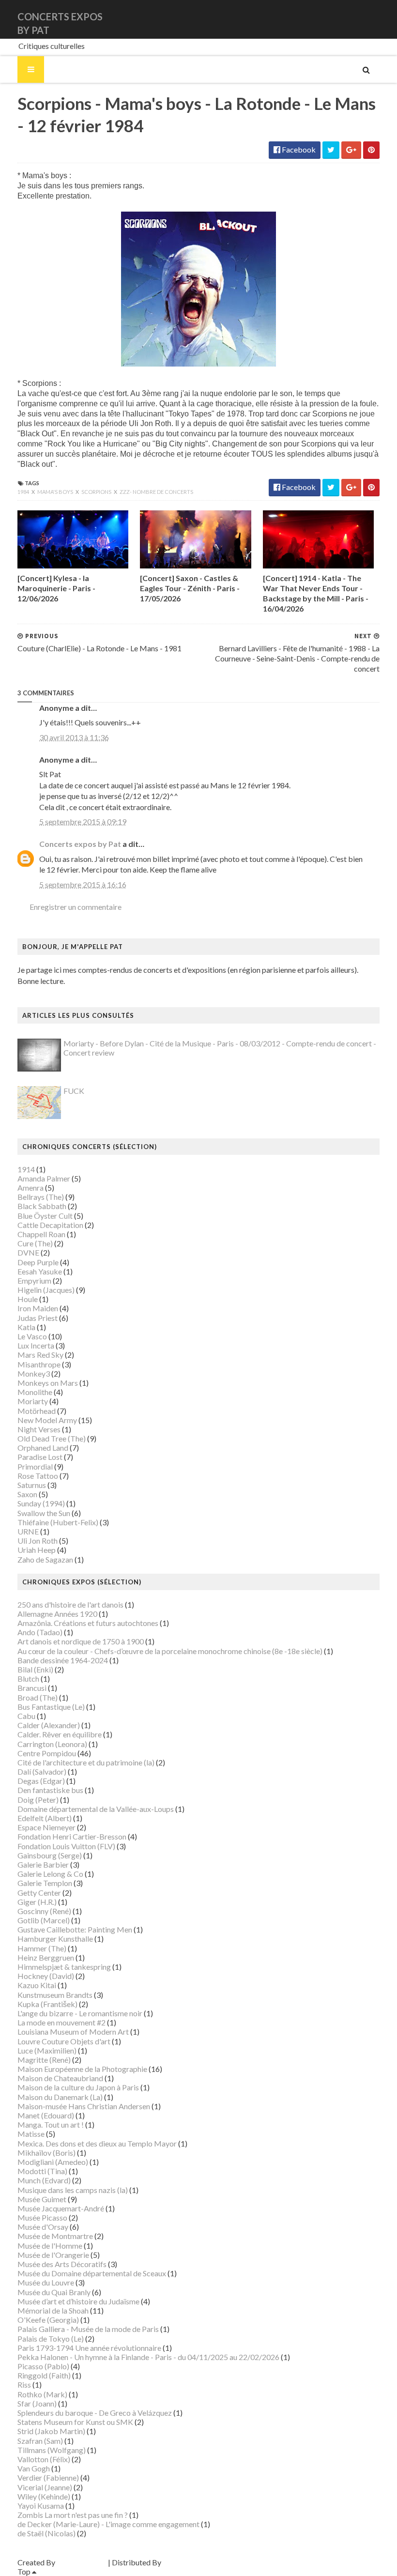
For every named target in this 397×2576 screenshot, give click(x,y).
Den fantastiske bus (50, 1790)
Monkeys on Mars (48, 1383)
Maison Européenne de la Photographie (82, 2069)
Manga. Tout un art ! (51, 2124)
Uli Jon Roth (38, 1541)
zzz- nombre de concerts (156, 492)
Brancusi (32, 1688)
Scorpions (97, 492)
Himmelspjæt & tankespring (64, 1967)
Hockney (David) (46, 1976)
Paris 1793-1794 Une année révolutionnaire (89, 2348)
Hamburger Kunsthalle (55, 1939)
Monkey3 (34, 1373)
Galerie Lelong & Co (50, 1874)
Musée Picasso (42, 2217)
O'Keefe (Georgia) (48, 2320)
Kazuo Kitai (37, 1985)
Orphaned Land (43, 1448)
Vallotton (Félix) (44, 2459)
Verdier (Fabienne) (48, 2477)
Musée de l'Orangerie (53, 2255)
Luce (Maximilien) (47, 2050)
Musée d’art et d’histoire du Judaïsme (78, 2301)
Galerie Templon (45, 1883)
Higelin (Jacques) (46, 1290)
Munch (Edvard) (44, 2180)
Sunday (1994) (41, 1503)
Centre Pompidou (47, 1753)
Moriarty (33, 1401)
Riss (24, 2384)
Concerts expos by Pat (80, 844)
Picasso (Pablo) (43, 2366)
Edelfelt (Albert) (45, 1818)
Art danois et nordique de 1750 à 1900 (81, 1641)
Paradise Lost (40, 1457)
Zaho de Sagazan (45, 1559)
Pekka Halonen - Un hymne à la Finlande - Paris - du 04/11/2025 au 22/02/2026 (148, 2357)
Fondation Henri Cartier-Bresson (72, 1836)
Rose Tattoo (38, 1476)
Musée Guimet (42, 2199)
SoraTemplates (82, 2562)
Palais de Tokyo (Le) (51, 2338)
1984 (24, 492)
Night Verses (39, 1429)
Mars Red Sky (40, 1355)
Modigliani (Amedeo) (53, 2162)
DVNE (28, 1252)
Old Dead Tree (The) (52, 1438)
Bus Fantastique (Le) (51, 1707)
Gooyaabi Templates (197, 2562)
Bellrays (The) (41, 1197)
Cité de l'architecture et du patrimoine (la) (86, 1762)
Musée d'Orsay (43, 2227)
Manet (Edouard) (46, 2115)
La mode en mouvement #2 (61, 2022)
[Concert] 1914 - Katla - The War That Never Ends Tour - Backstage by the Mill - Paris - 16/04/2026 (316, 593)
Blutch (28, 1679)
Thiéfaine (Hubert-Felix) (58, 1522)
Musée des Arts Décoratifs (62, 2264)
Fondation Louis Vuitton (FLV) (66, 1846)
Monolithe (35, 1392)
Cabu (26, 1716)
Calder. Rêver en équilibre (60, 1734)
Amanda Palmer (44, 1178)
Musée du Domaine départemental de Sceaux (92, 2273)
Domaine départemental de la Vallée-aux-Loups (96, 1809)
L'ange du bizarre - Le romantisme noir (80, 2013)
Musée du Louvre (46, 2282)
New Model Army (47, 1420)
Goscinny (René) (44, 1911)
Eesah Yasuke (40, 1271)
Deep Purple (38, 1262)
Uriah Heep (37, 1550)
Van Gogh (34, 2468)
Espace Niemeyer (46, 1827)
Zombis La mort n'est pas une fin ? (73, 2515)
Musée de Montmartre (55, 2236)
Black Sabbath (42, 1206)
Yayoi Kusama (41, 2506)
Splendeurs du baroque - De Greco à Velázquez (95, 2413)
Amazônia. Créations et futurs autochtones (88, 1623)
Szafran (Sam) (40, 2441)
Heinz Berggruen (46, 1957)
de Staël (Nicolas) (46, 2533)
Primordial (35, 1466)
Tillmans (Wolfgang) (52, 2450)
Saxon (27, 1494)
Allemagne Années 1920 (57, 1614)
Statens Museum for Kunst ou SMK (75, 2422)
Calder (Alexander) (49, 1725)
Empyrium (34, 1280)
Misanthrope (39, 1364)
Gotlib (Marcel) (44, 1920)
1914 (26, 1169)
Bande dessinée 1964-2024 (63, 1660)
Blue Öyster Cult (45, 1216)
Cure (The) (35, 1243)
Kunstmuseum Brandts (55, 1995)
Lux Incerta (36, 1345)
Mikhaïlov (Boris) (46, 2153)
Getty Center (39, 1893)
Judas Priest (38, 1318)
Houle (28, 1299)
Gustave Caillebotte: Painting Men (75, 1929)
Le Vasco (32, 1336)
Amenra (31, 1188)
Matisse (31, 2134)
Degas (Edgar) (41, 1781)
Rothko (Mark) (42, 2394)
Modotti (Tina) (42, 2171)
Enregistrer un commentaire (76, 907)
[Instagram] (378, 19)
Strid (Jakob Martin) (51, 2431)
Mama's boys (56, 492)
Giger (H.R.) (37, 1902)
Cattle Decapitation (50, 1225)
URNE (28, 1531)
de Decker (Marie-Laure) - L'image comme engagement (108, 2524)
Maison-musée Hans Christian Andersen (84, 2106)
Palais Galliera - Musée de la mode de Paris (88, 2329)
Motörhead (37, 1411)
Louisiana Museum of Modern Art (73, 2032)
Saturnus (32, 1485)
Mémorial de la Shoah (53, 2310)
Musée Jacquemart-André (61, 2208)
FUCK (74, 1091)
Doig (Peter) (38, 1800)
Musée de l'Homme (50, 2246)
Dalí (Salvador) (42, 1771)
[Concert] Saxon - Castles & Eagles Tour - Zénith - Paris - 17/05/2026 (190, 588)
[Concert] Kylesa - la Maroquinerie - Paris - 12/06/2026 (56, 588)
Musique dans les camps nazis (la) (73, 2190)
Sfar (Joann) (37, 2403)
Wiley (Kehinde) (44, 2496)
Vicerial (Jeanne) (45, 2487)
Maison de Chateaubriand (60, 2078)
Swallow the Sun (44, 1513)
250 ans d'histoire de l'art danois (70, 1604)
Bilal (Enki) (35, 1669)
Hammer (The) (42, 1948)
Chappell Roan (41, 1234)
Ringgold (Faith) (44, 2375)
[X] (370, 19)
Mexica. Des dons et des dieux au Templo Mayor (97, 2143)
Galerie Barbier (43, 1864)
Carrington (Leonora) (52, 1744)
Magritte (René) (44, 2060)
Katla (26, 1327)
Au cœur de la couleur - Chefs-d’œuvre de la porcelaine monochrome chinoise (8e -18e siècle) (170, 1651)
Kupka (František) (47, 2004)
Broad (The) (38, 1697)
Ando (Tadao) (40, 1632)
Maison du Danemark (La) (60, 2097)
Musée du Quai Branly (54, 2292)
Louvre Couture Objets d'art (64, 2041)
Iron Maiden (38, 1308)
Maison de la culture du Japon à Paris (78, 2087)
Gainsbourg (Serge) (50, 1855)
